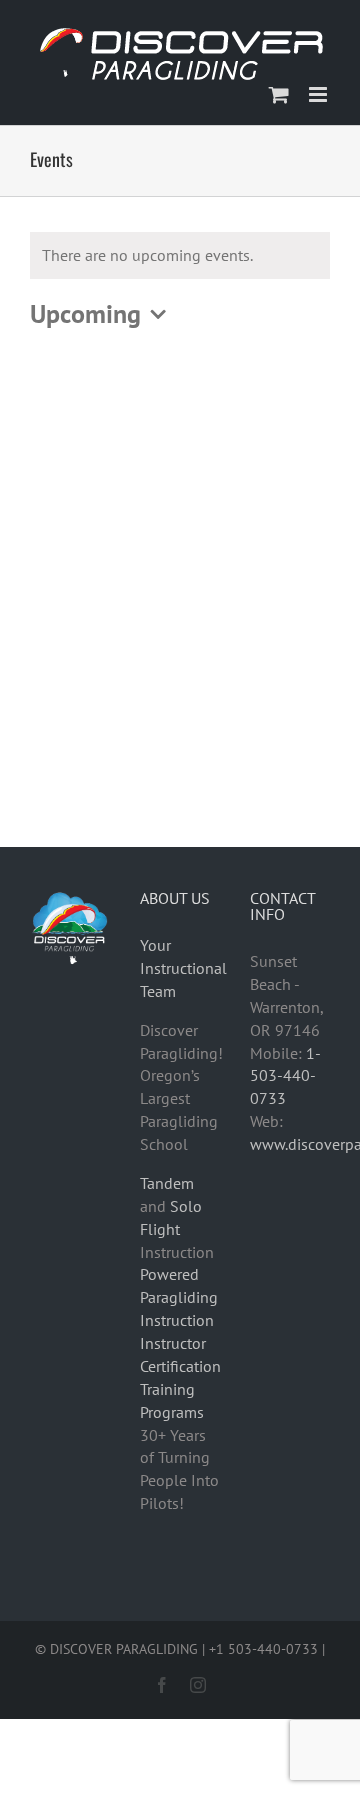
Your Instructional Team (183, 968)
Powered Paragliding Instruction (179, 1297)
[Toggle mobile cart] (279, 94)
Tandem (167, 1183)
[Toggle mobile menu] (319, 94)
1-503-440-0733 (285, 1076)
